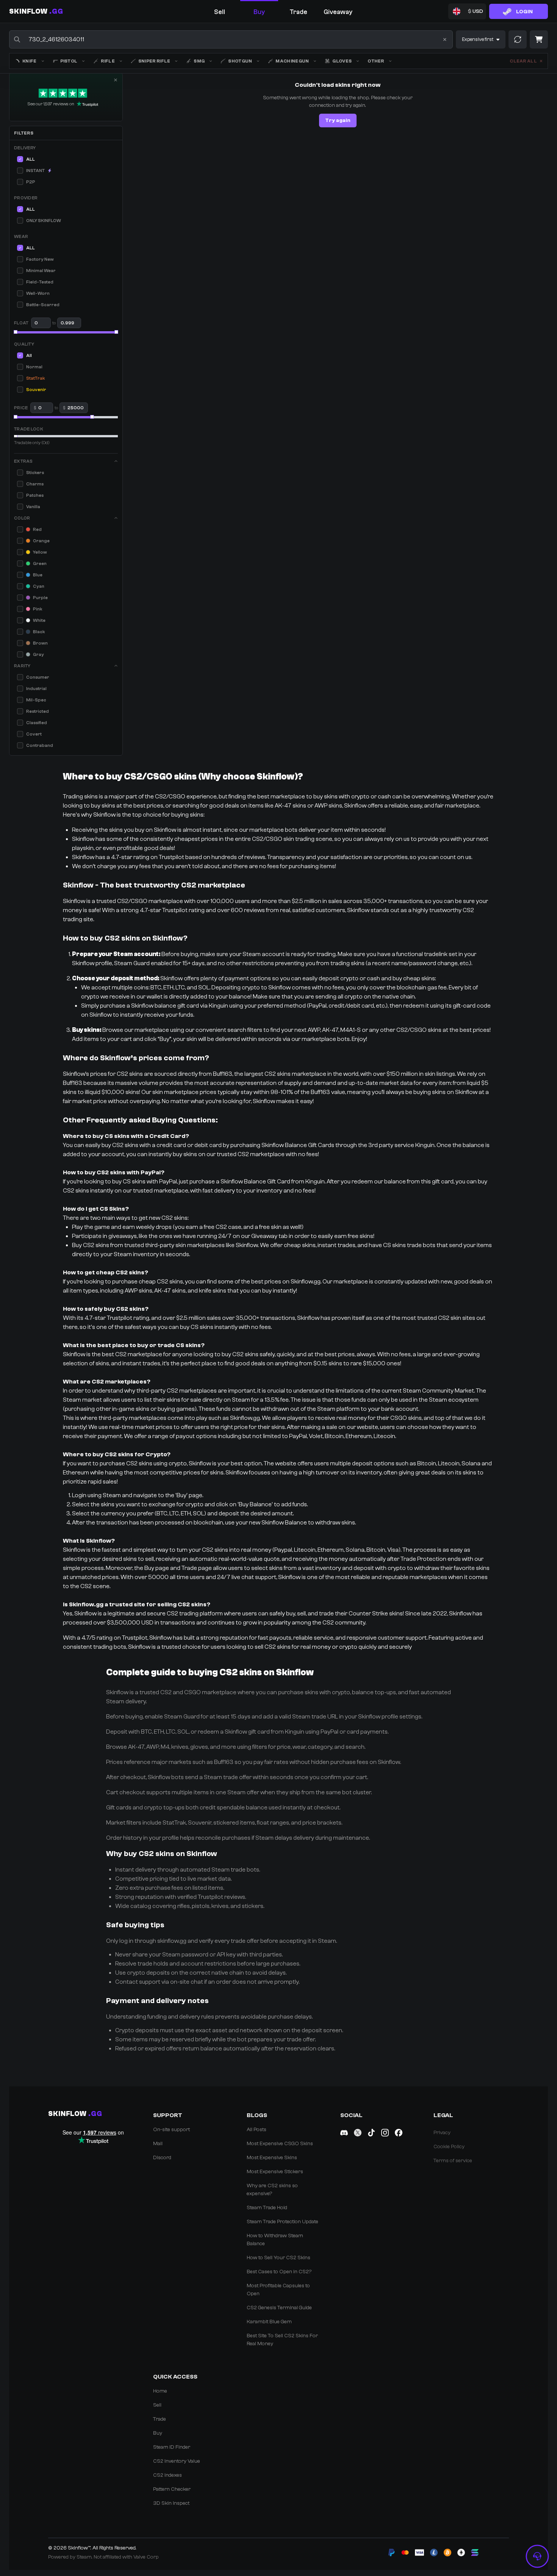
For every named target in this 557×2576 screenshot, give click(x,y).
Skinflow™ (79, 2548)
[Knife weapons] (43, 61)
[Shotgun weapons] (258, 61)
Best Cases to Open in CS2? (279, 2272)
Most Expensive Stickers (275, 2172)
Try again (338, 121)
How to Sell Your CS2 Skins (278, 2258)
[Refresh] (518, 39)
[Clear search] (445, 39)
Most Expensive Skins (272, 2158)
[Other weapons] (390, 61)
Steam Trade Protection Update (282, 2222)
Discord (162, 2158)
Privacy (442, 2133)
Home (160, 2391)
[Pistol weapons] (83, 61)
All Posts (257, 2130)
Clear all (523, 61)
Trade (160, 2419)
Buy (158, 2433)
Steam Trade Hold (267, 2208)
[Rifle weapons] (121, 61)
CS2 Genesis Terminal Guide (279, 2308)
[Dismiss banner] (116, 80)
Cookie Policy (449, 2147)
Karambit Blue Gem (269, 2322)
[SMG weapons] (211, 61)
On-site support (171, 2130)
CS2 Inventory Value (177, 2461)
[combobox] (231, 39)
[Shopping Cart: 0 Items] (539, 39)
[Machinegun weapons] (315, 61)
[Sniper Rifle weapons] (176, 61)
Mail (158, 2144)
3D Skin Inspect (171, 2503)
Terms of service (453, 2161)
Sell (157, 2405)
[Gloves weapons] (358, 61)
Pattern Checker (172, 2489)
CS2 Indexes (167, 2475)
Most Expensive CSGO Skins (280, 2144)
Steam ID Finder (172, 2447)
